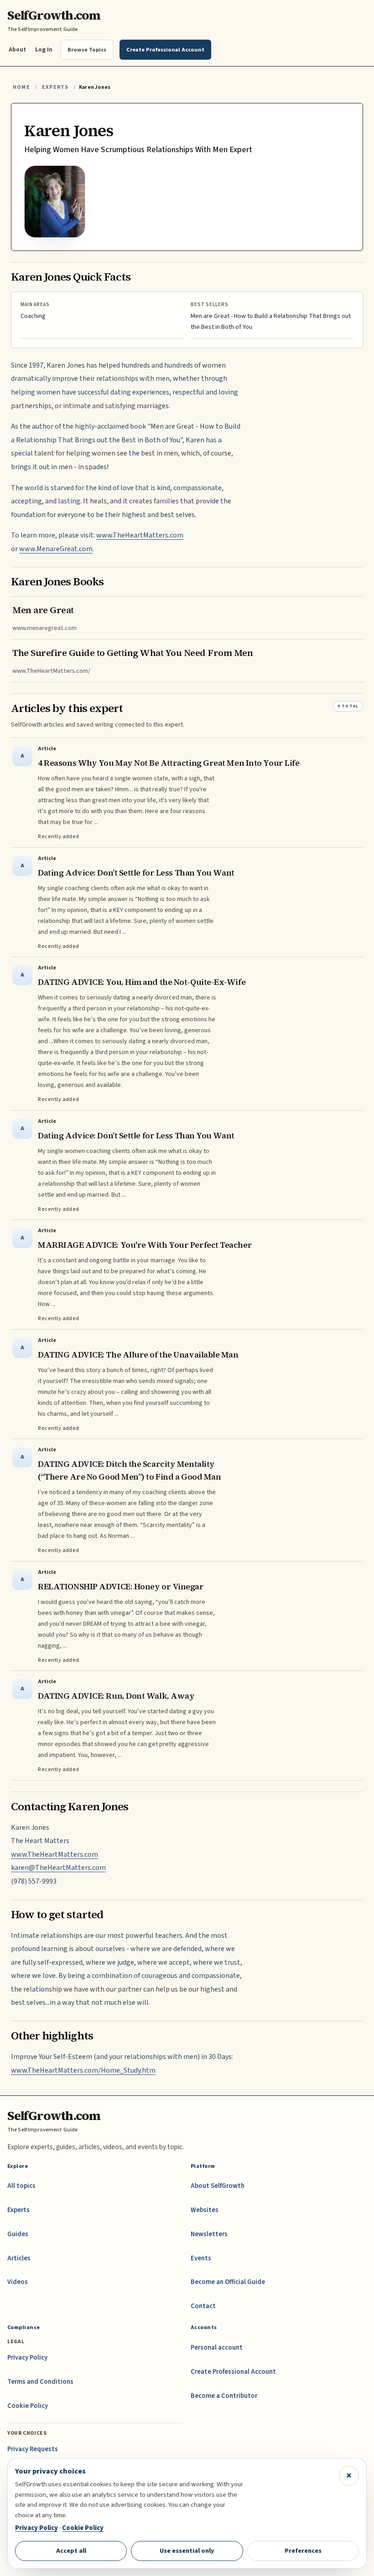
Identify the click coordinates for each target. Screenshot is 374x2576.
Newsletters (209, 2234)
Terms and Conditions (40, 2382)
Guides (18, 2234)
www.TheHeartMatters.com (140, 535)
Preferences (303, 2551)
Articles (19, 2258)
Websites (205, 2210)
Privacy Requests (33, 2449)
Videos (18, 2282)
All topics (21, 2186)
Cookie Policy (28, 2406)
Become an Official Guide (228, 2282)
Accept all (71, 2551)
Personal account (217, 2348)
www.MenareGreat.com (56, 549)
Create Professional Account (233, 2372)
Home (21, 87)
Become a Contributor (224, 2396)
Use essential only (187, 2551)
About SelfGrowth (218, 2186)
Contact (203, 2306)
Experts (55, 87)
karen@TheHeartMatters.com (58, 1868)
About (17, 49)
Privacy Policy (27, 2358)
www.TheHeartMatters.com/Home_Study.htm (83, 2070)
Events (201, 2258)
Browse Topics (87, 50)
